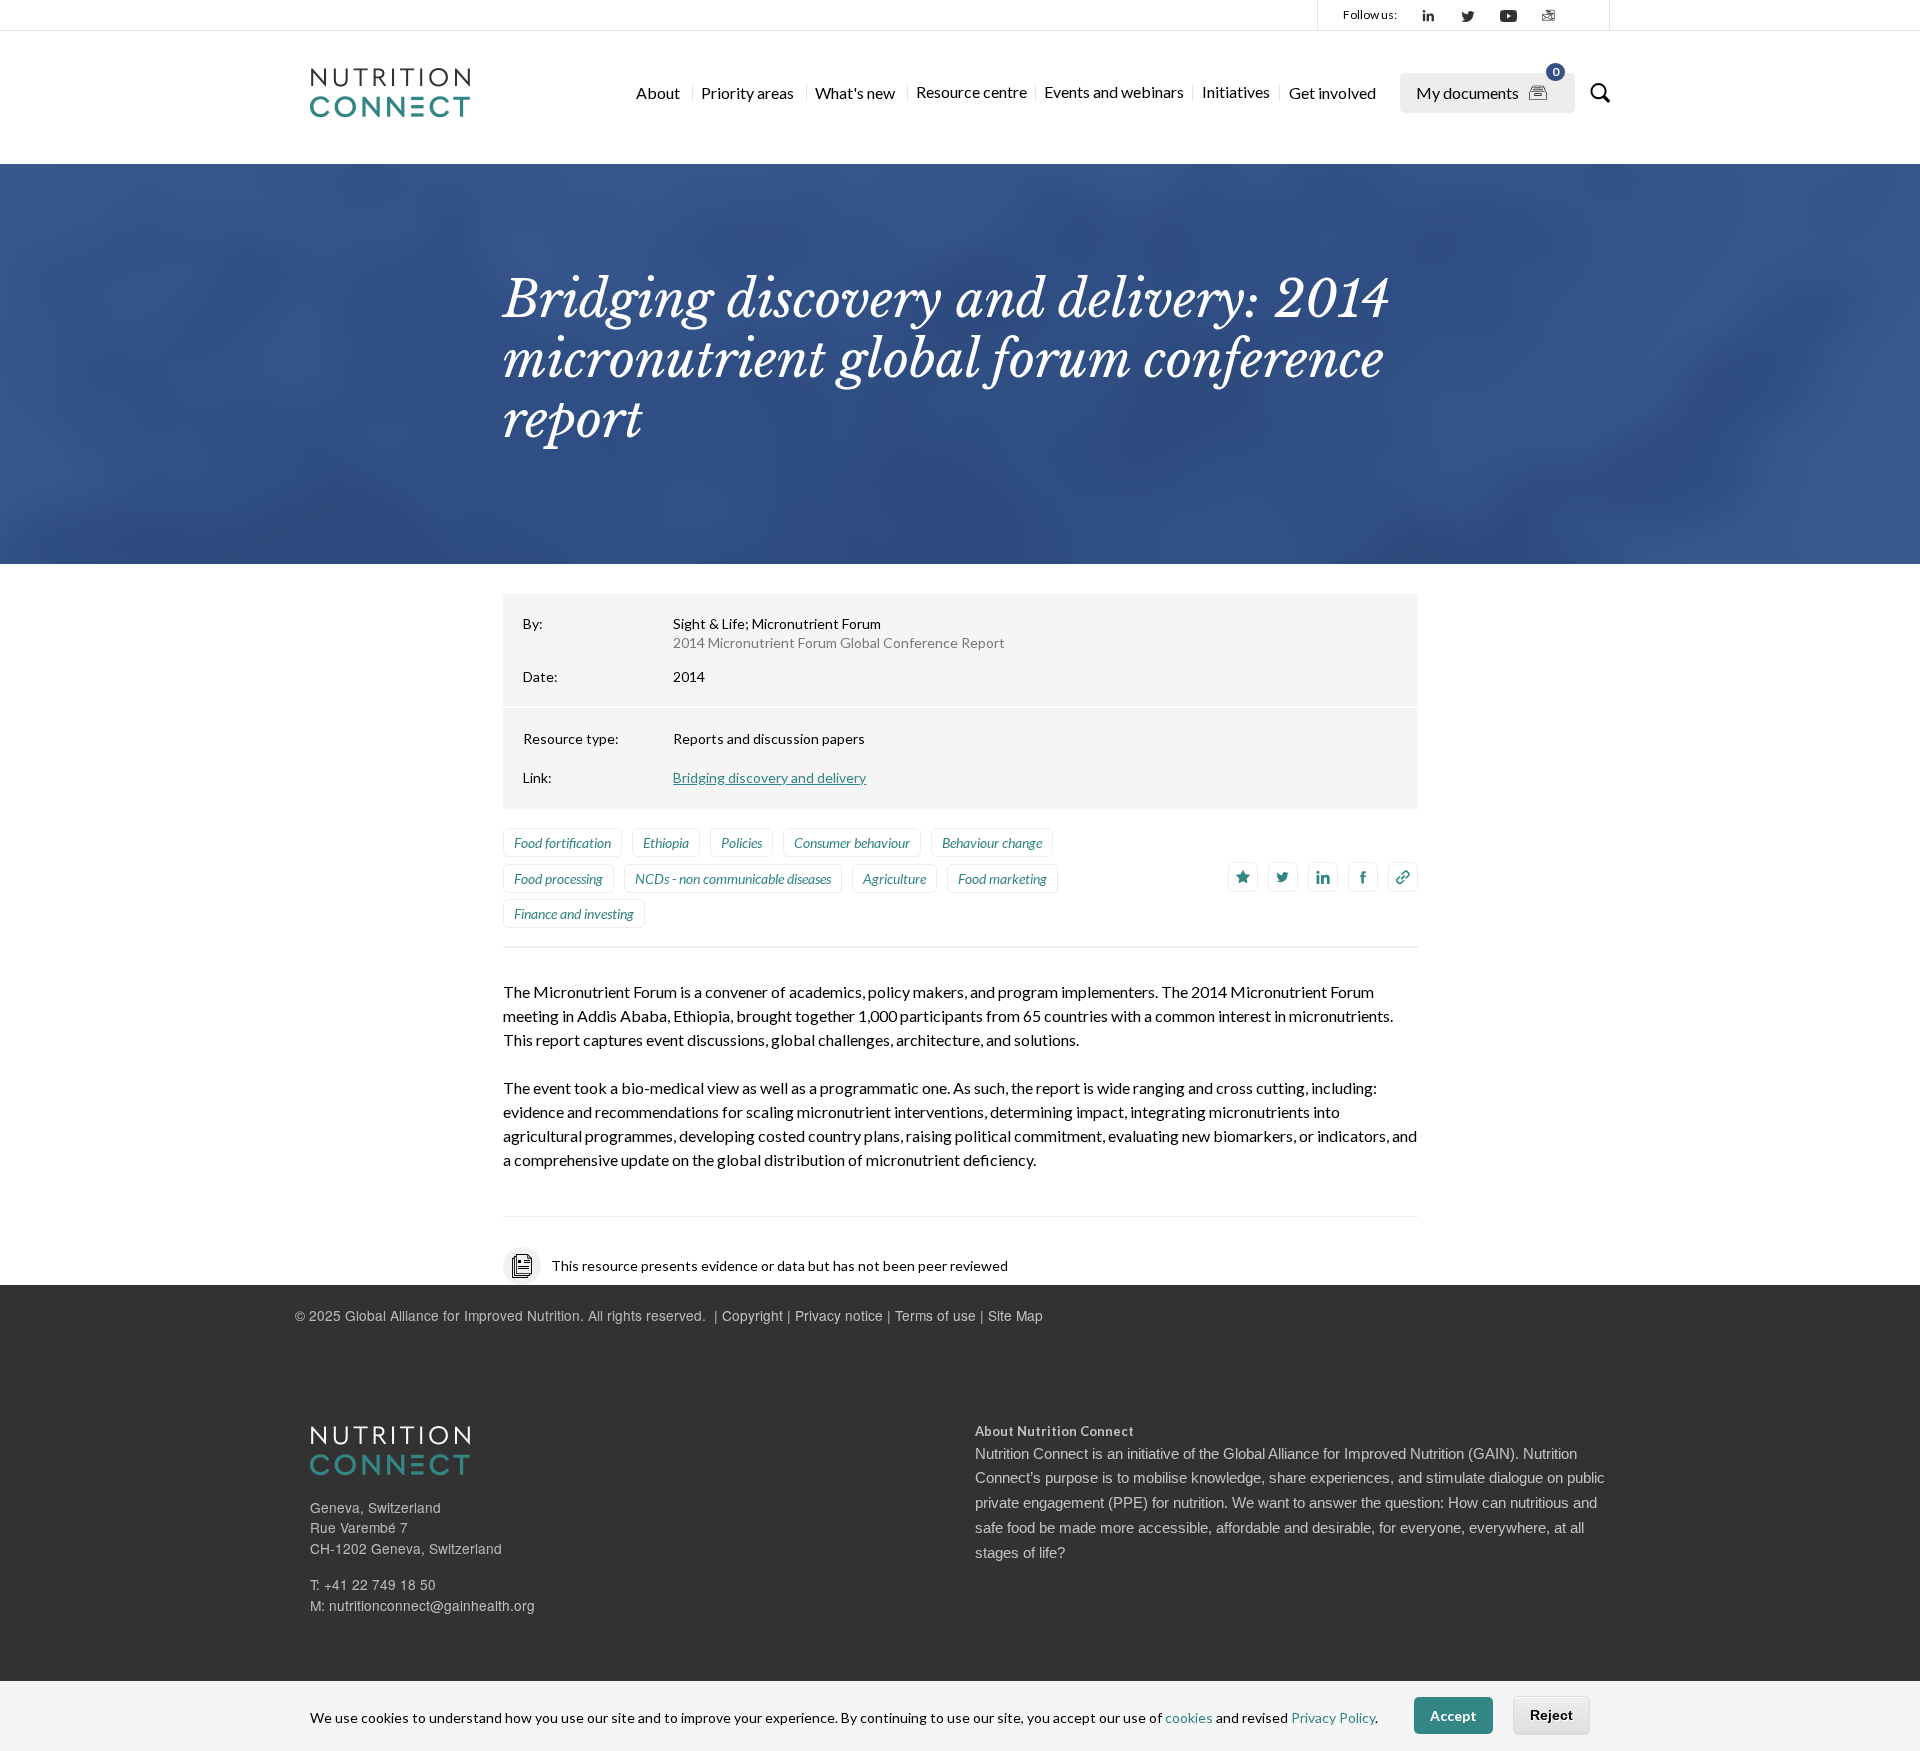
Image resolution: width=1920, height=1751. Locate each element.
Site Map (1015, 1315)
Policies (741, 842)
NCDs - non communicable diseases (733, 878)
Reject (1551, 1716)
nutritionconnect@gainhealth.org (432, 1605)
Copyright (752, 1315)
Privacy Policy (1333, 1718)
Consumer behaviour (852, 842)
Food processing (558, 878)
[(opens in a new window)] (1429, 15)
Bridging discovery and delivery (769, 777)
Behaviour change (992, 842)
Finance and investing (574, 913)
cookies (1189, 1718)
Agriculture (894, 878)
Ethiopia (666, 842)
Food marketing (1002, 878)
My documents (1487, 87)
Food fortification (562, 842)
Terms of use (935, 1315)
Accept (1453, 1716)
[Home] (390, 93)
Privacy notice (839, 1315)
